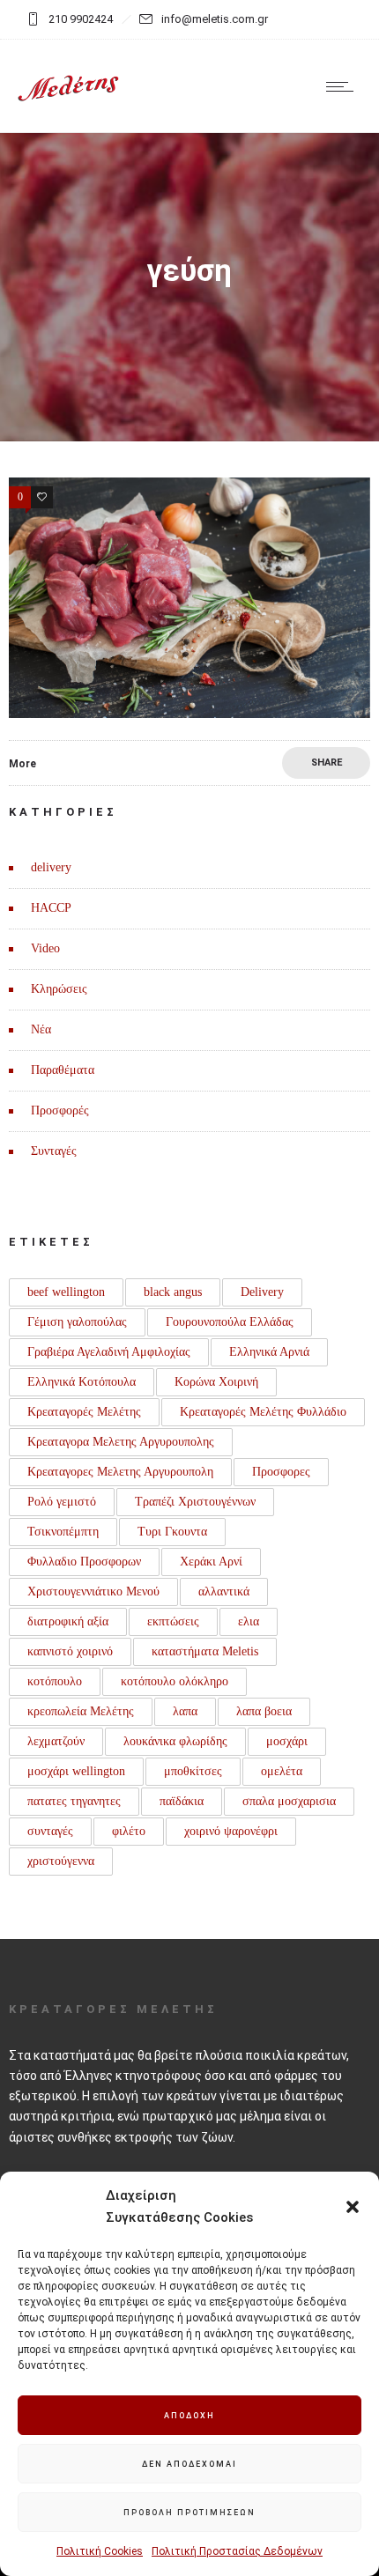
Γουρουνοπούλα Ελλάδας (230, 1322)
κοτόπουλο (55, 1681)
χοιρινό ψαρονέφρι (231, 1831)
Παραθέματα (63, 1070)
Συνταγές (54, 1151)
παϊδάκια (182, 1801)
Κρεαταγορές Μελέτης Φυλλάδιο (263, 1412)
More (22, 764)
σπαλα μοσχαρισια (289, 1801)
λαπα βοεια (264, 1711)
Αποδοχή (189, 2416)
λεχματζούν (56, 1741)
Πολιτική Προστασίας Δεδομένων (237, 2551)
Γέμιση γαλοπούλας (77, 1322)
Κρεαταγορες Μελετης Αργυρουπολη (120, 1472)
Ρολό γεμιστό (62, 1502)
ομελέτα (282, 1771)
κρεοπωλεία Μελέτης (81, 1711)
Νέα (41, 1029)
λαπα (185, 1711)
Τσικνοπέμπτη (63, 1532)
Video (45, 948)
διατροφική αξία (68, 1621)
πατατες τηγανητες (74, 1801)
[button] (353, 2207)
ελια (249, 1621)
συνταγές (50, 1831)
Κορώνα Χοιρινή (216, 1382)
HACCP (51, 908)
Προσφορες (281, 1472)
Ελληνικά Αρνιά (269, 1352)
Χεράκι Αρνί (211, 1562)
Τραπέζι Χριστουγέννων (195, 1502)
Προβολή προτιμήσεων (189, 2513)
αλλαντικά (224, 1591)
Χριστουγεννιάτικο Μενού (93, 1591)
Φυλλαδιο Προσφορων (84, 1562)
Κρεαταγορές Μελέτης (84, 1412)
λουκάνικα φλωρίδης (175, 1741)
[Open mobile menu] (344, 86)
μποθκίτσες (193, 1771)
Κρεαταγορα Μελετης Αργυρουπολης (121, 1442)
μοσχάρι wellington (76, 1771)
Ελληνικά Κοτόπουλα (82, 1382)
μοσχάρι (287, 1741)
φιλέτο (129, 1831)
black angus (173, 1292)
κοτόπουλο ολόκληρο (175, 1681)
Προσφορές (60, 1110)
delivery (51, 867)
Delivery (262, 1292)
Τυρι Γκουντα (172, 1532)
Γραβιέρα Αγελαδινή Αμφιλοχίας (109, 1352)
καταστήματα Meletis (205, 1651)
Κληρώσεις (59, 989)
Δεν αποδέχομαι (189, 2464)
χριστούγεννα (61, 1861)
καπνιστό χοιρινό (70, 1651)
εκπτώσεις (173, 1621)
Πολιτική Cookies (100, 2551)
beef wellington (66, 1292)
